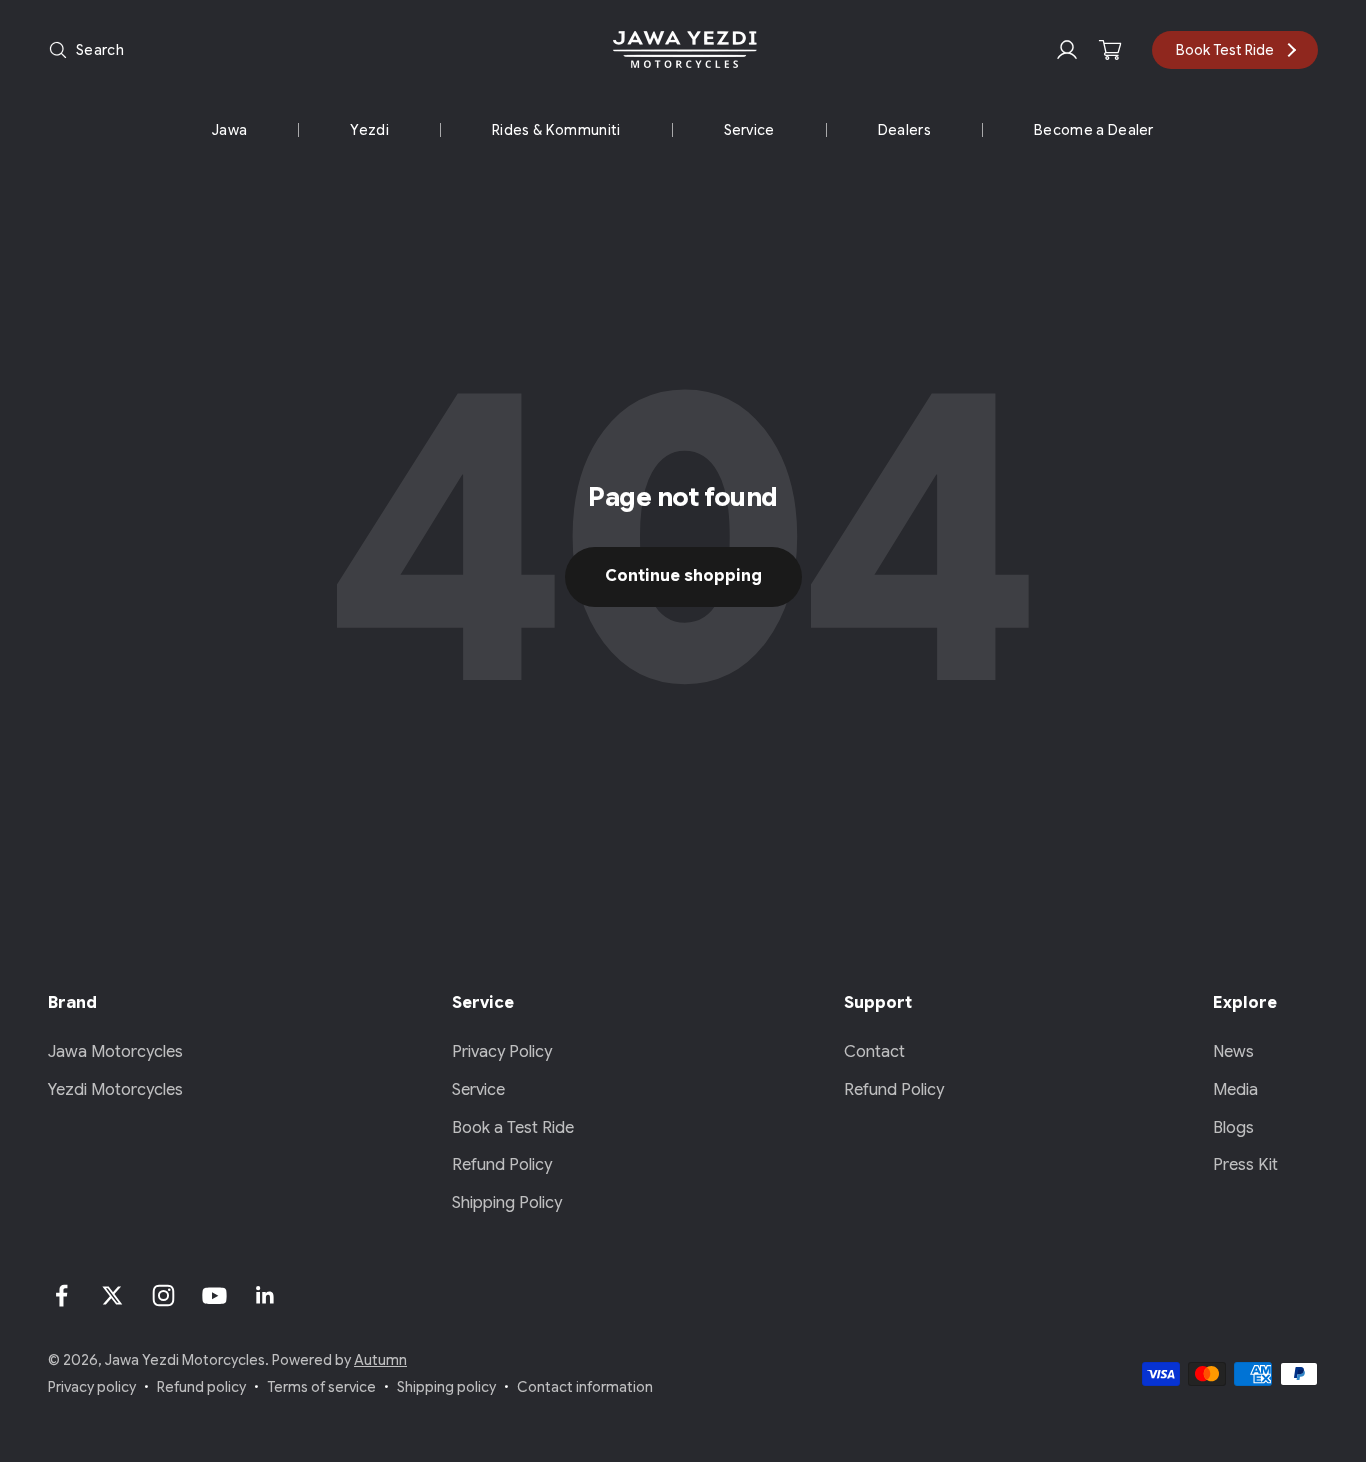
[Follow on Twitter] (112, 1295)
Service (749, 130)
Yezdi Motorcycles (115, 1090)
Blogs (1233, 1128)
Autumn (380, 1360)
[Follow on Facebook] (61, 1295)
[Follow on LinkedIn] (265, 1295)
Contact (874, 1052)
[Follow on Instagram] (163, 1295)
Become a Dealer (1094, 130)
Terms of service (321, 1387)
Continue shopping (683, 576)
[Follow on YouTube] (214, 1295)
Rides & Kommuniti (556, 130)
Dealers (904, 130)
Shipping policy (446, 1387)
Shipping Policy (507, 1203)
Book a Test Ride (513, 1128)
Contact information (585, 1387)
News (1233, 1052)
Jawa (229, 130)
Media (1235, 1090)
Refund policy (201, 1387)
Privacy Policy (502, 1052)
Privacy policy (92, 1387)
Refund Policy (502, 1165)
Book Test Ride (1225, 50)
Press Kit (1245, 1165)
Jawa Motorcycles (115, 1052)
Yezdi (369, 130)
